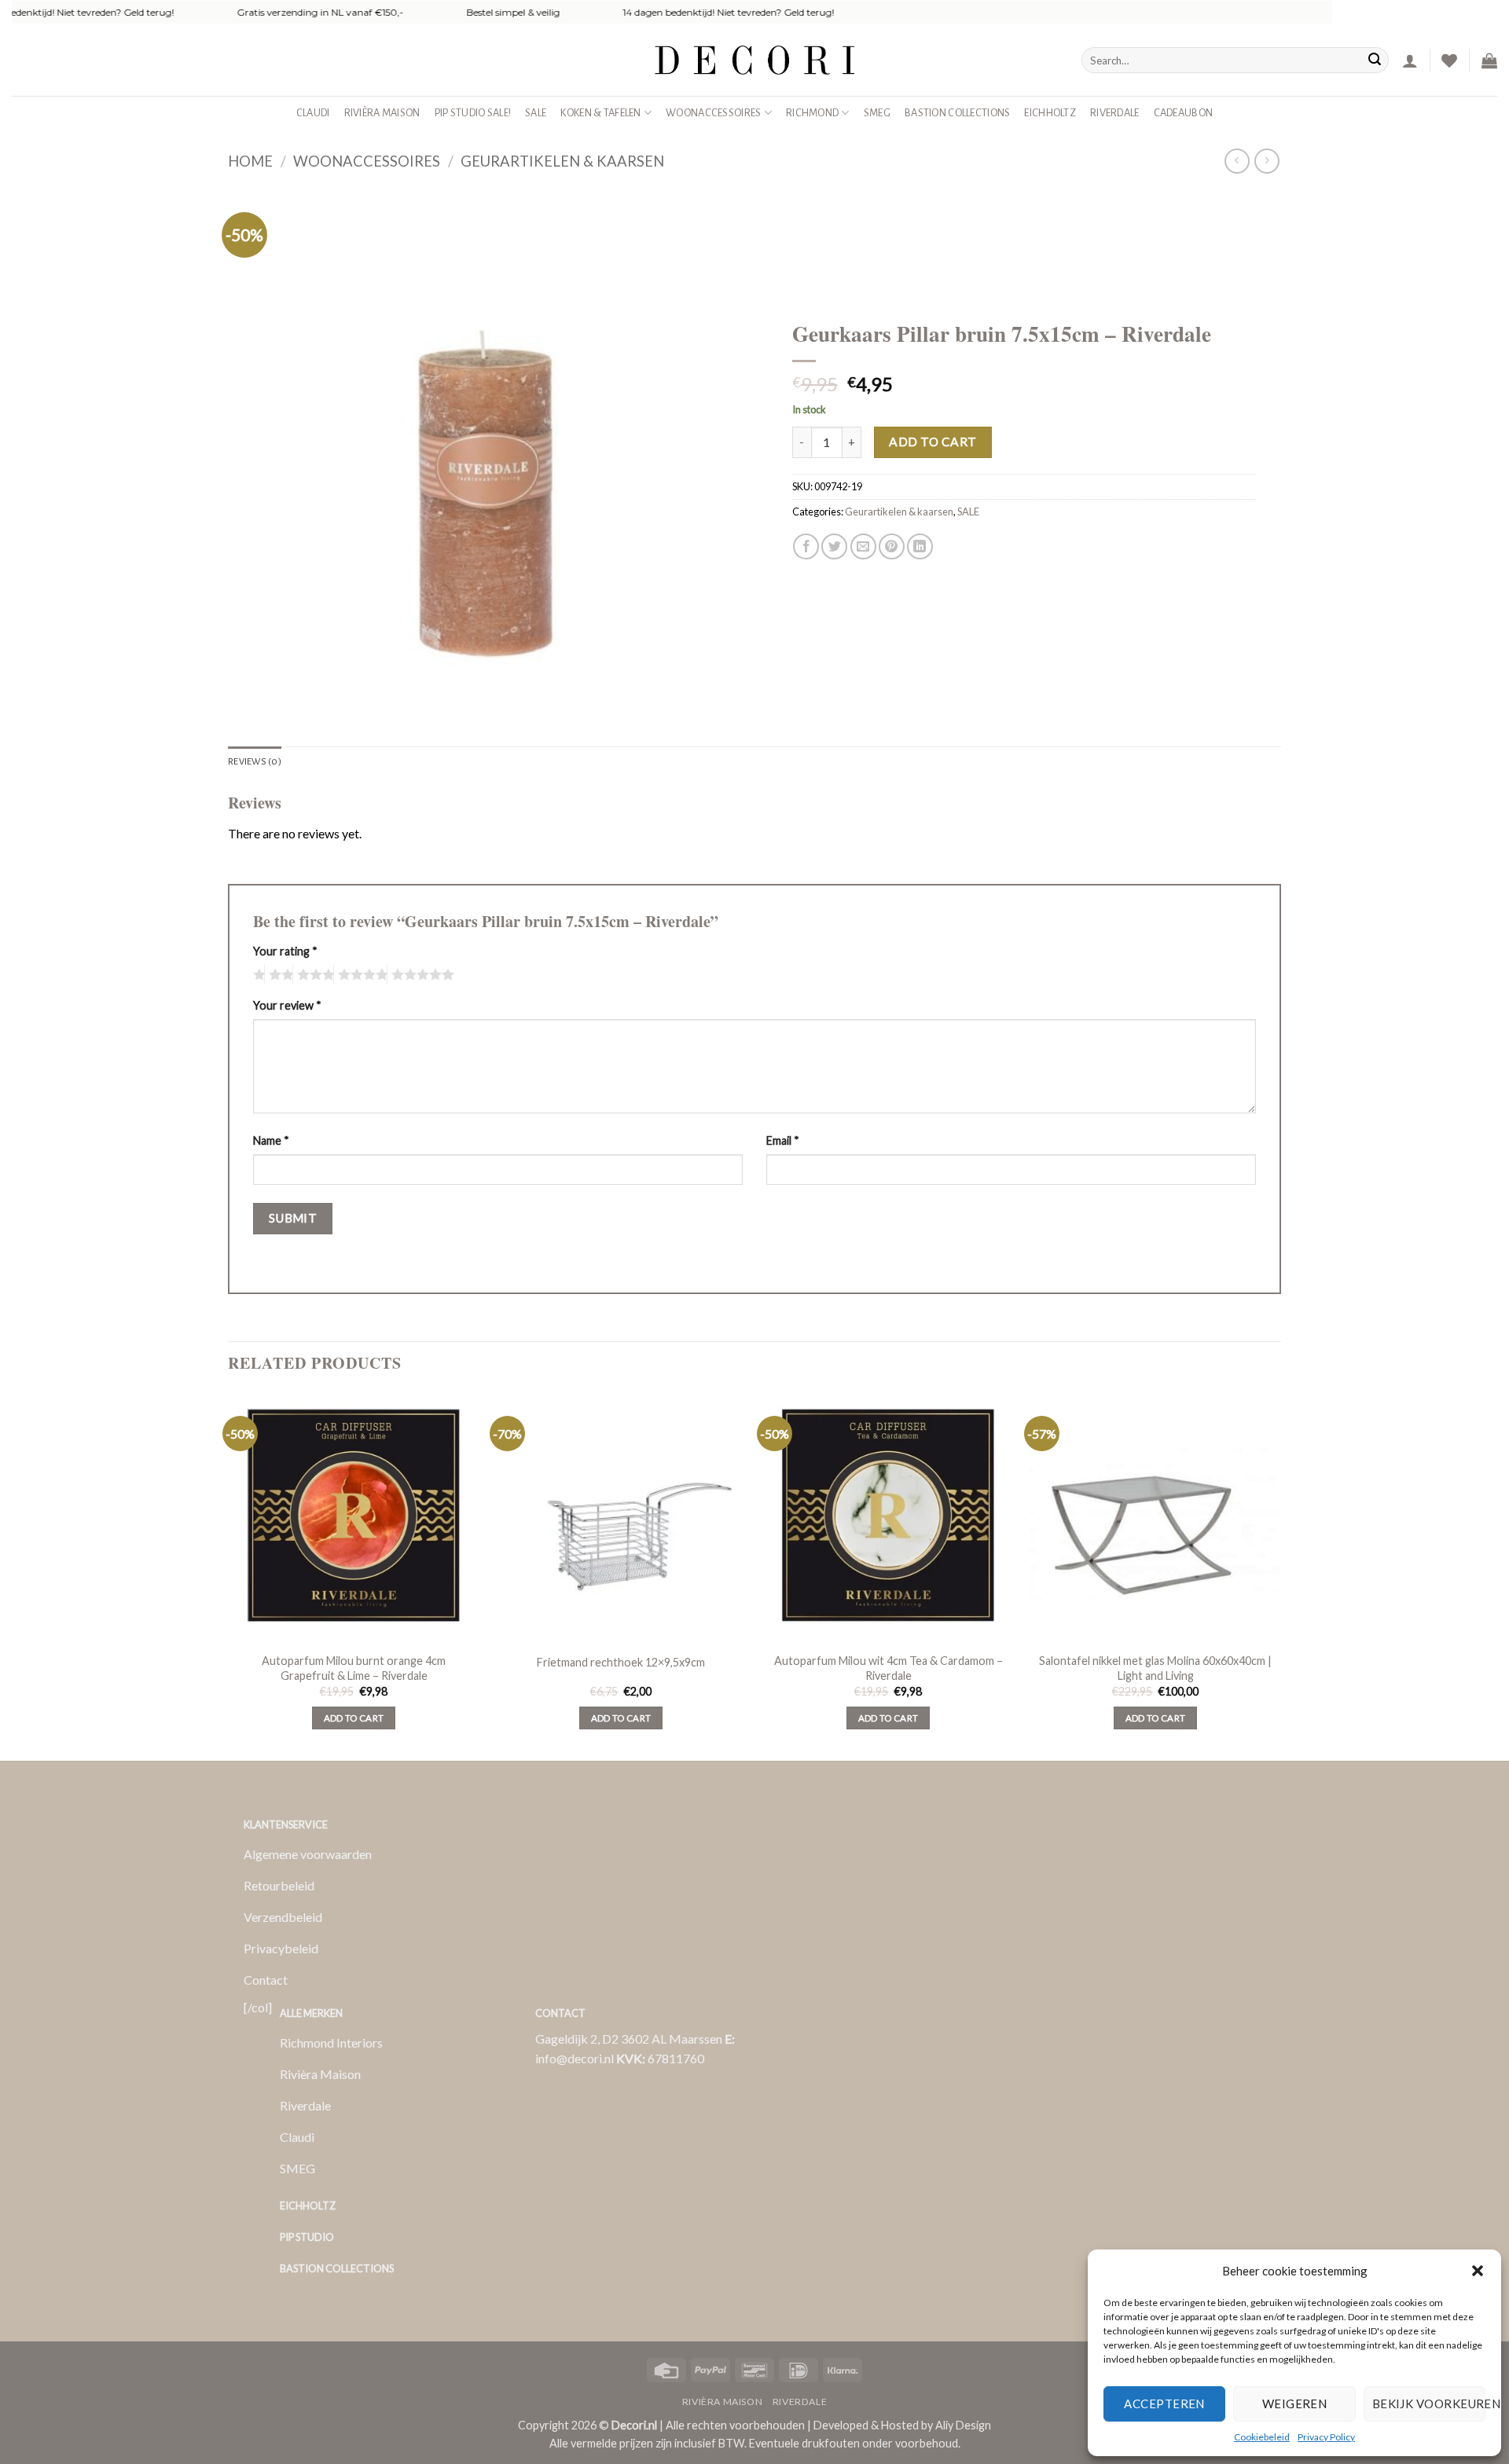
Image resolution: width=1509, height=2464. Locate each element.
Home (250, 161)
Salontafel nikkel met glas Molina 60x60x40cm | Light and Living (1155, 1668)
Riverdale (1115, 113)
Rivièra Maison (382, 113)
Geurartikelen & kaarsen (562, 161)
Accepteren (1164, 2403)
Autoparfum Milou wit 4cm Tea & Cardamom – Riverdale (889, 1668)
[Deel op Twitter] (834, 546)
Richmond (812, 113)
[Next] (1280, 1575)
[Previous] (229, 1575)
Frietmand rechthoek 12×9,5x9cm (621, 1662)
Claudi (313, 113)
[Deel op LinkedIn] (920, 546)
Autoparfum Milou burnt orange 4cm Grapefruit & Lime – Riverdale (354, 1668)
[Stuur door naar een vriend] (863, 546)
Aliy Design (963, 2425)
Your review (287, 1005)
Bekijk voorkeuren (1429, 2403)
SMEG (877, 113)
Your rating (285, 951)
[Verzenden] (1375, 60)
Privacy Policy (1326, 2437)
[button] (1478, 2271)
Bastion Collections (957, 113)
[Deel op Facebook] (806, 546)
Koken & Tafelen (600, 113)
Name (271, 1140)
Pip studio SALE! (473, 113)
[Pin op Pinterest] (892, 546)
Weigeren (1295, 2403)
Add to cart (933, 442)
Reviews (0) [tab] (255, 762)
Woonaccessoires (713, 113)
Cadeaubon (1184, 113)
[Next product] (1237, 161)
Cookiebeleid (1262, 2437)
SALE (536, 113)
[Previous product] (1267, 161)
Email (783, 1140)
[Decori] (754, 60)
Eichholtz (1050, 113)
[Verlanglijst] (1449, 60)
